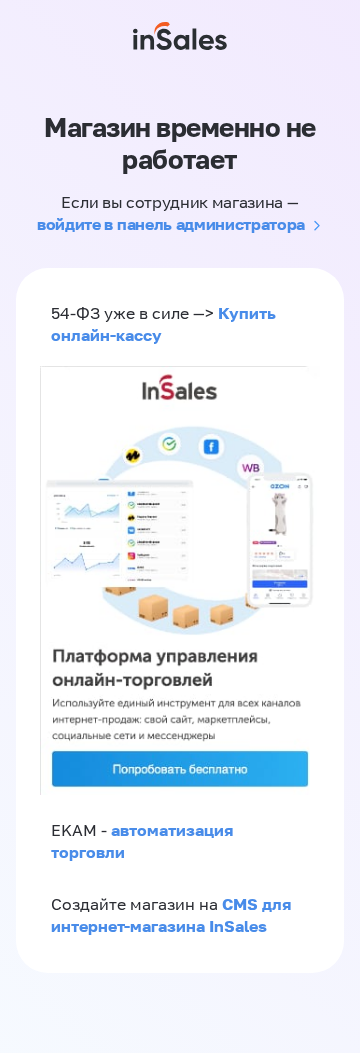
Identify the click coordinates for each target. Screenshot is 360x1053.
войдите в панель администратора (171, 224)
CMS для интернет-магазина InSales (171, 915)
